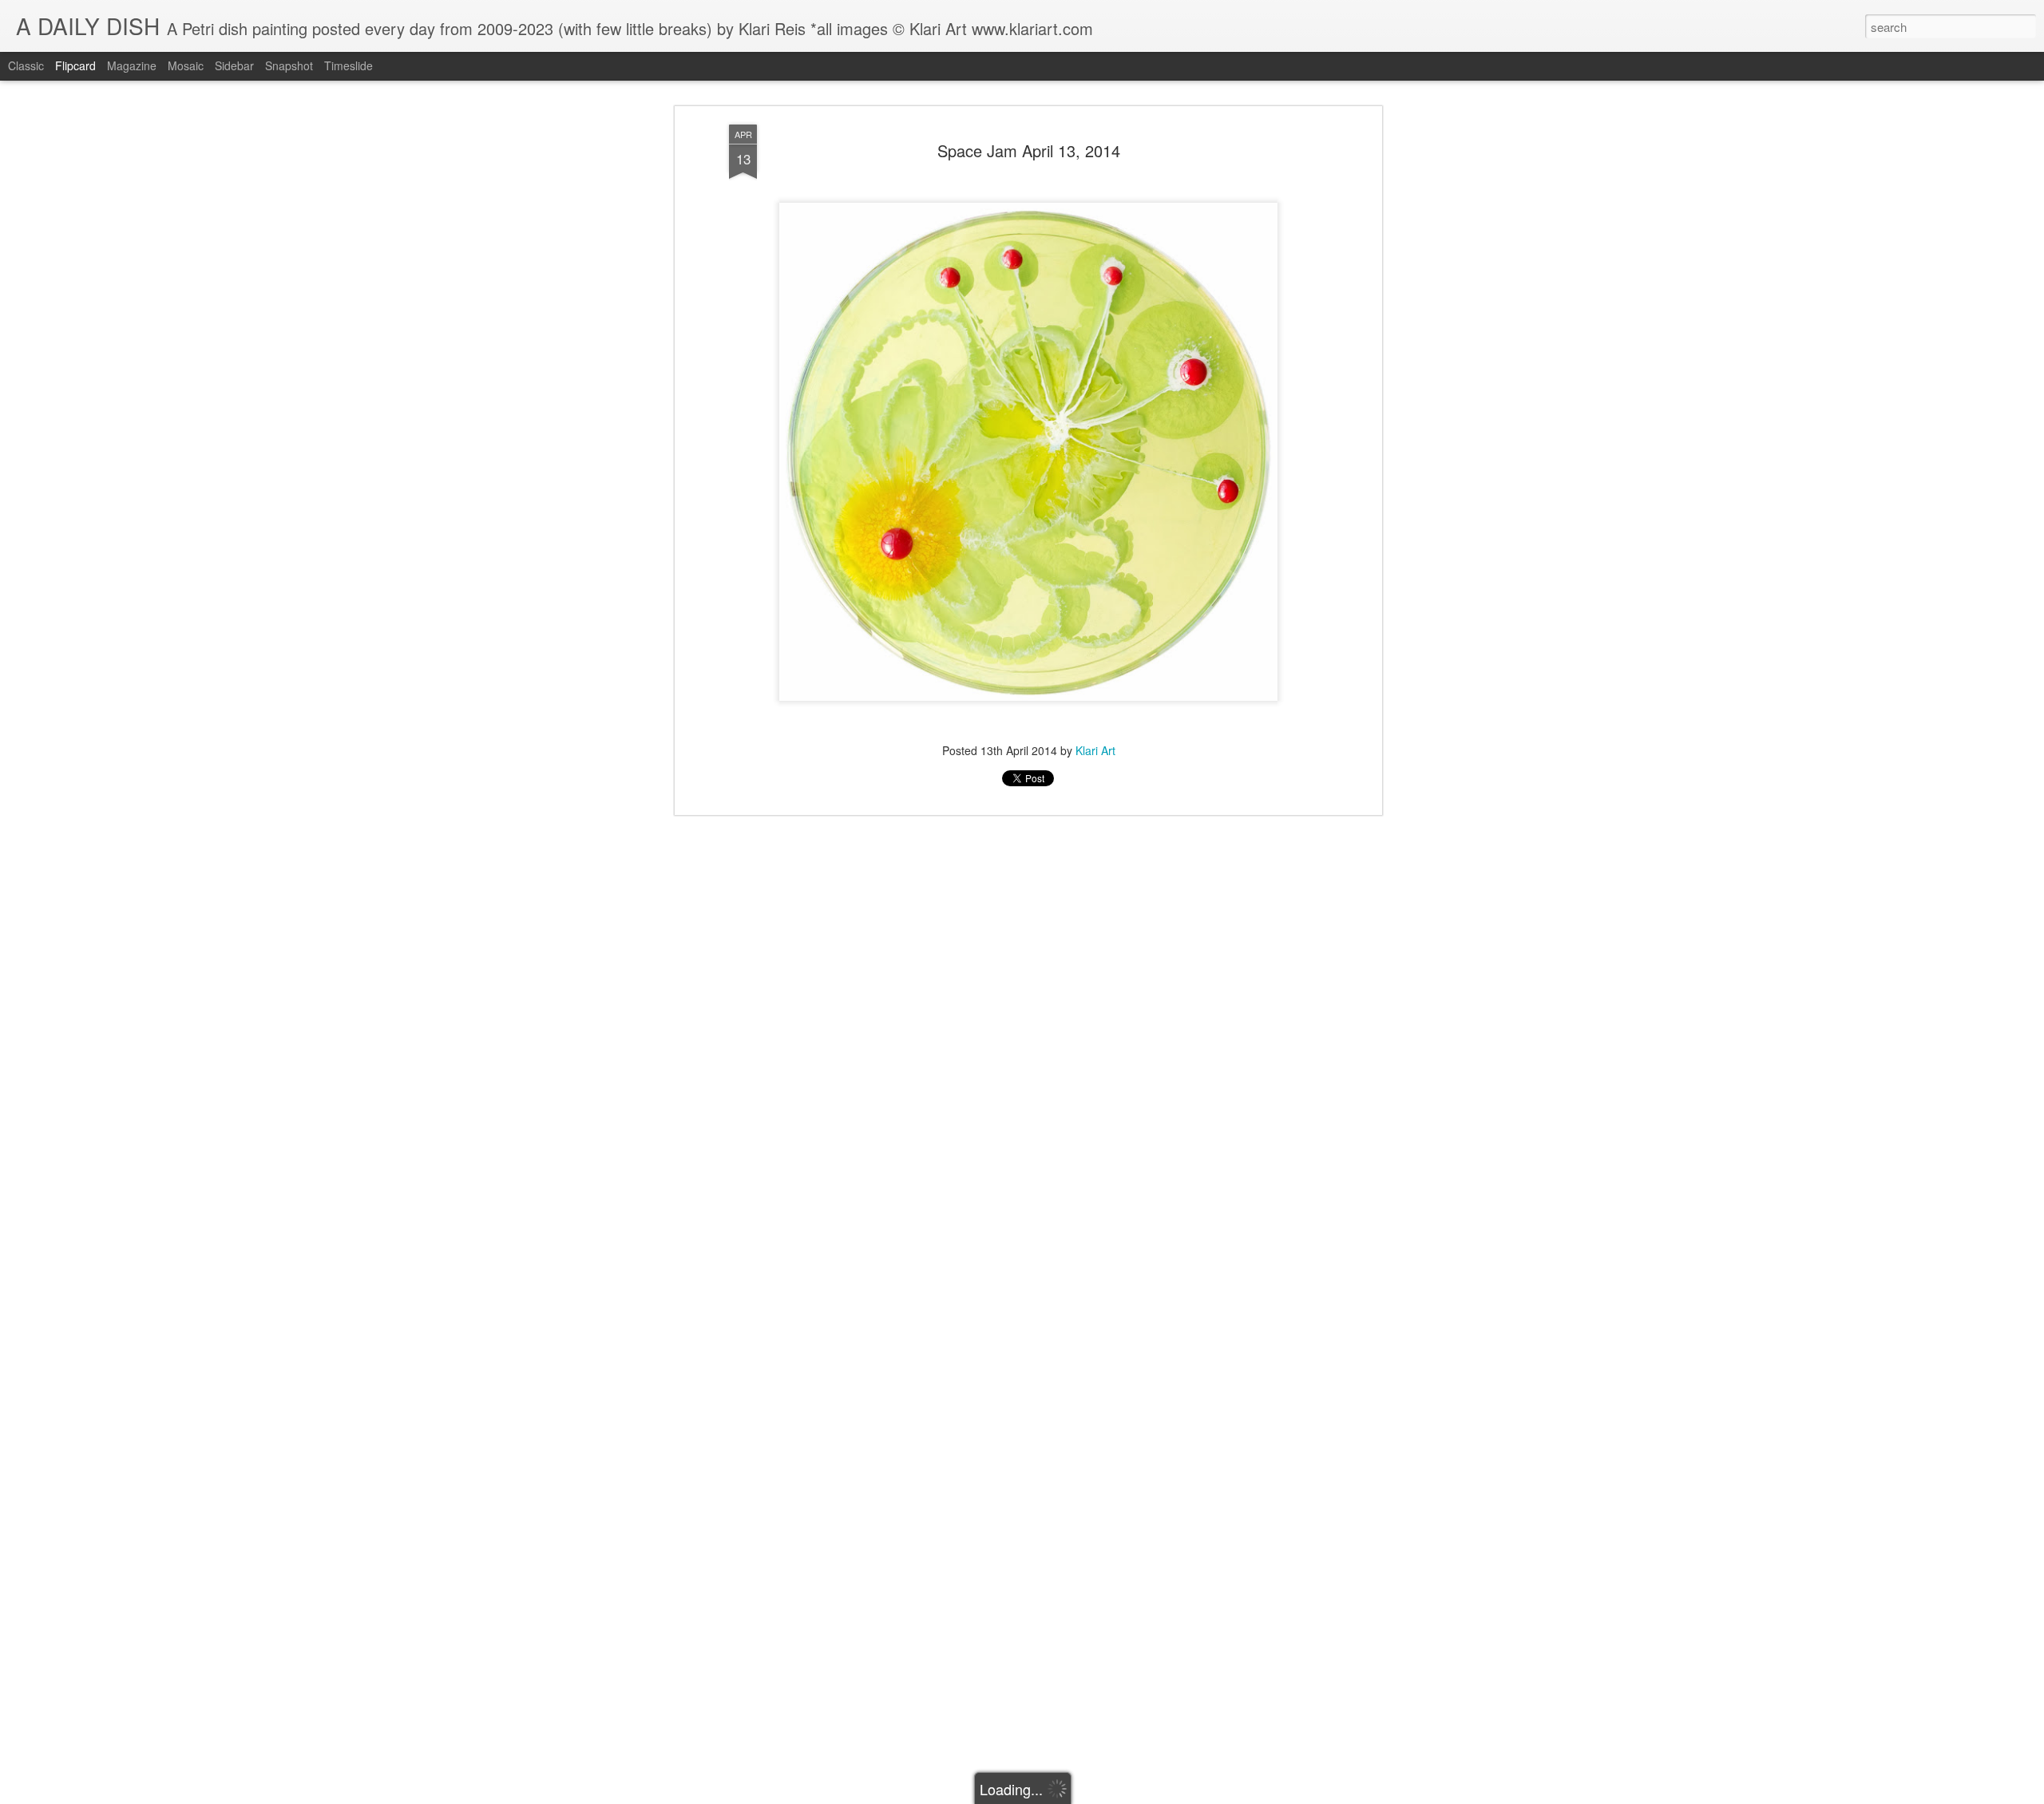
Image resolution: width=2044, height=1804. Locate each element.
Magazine (132, 65)
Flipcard (75, 65)
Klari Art (1095, 750)
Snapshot (289, 65)
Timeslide (349, 65)
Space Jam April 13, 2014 (1029, 150)
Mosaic (186, 65)
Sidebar (234, 65)
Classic (26, 65)
